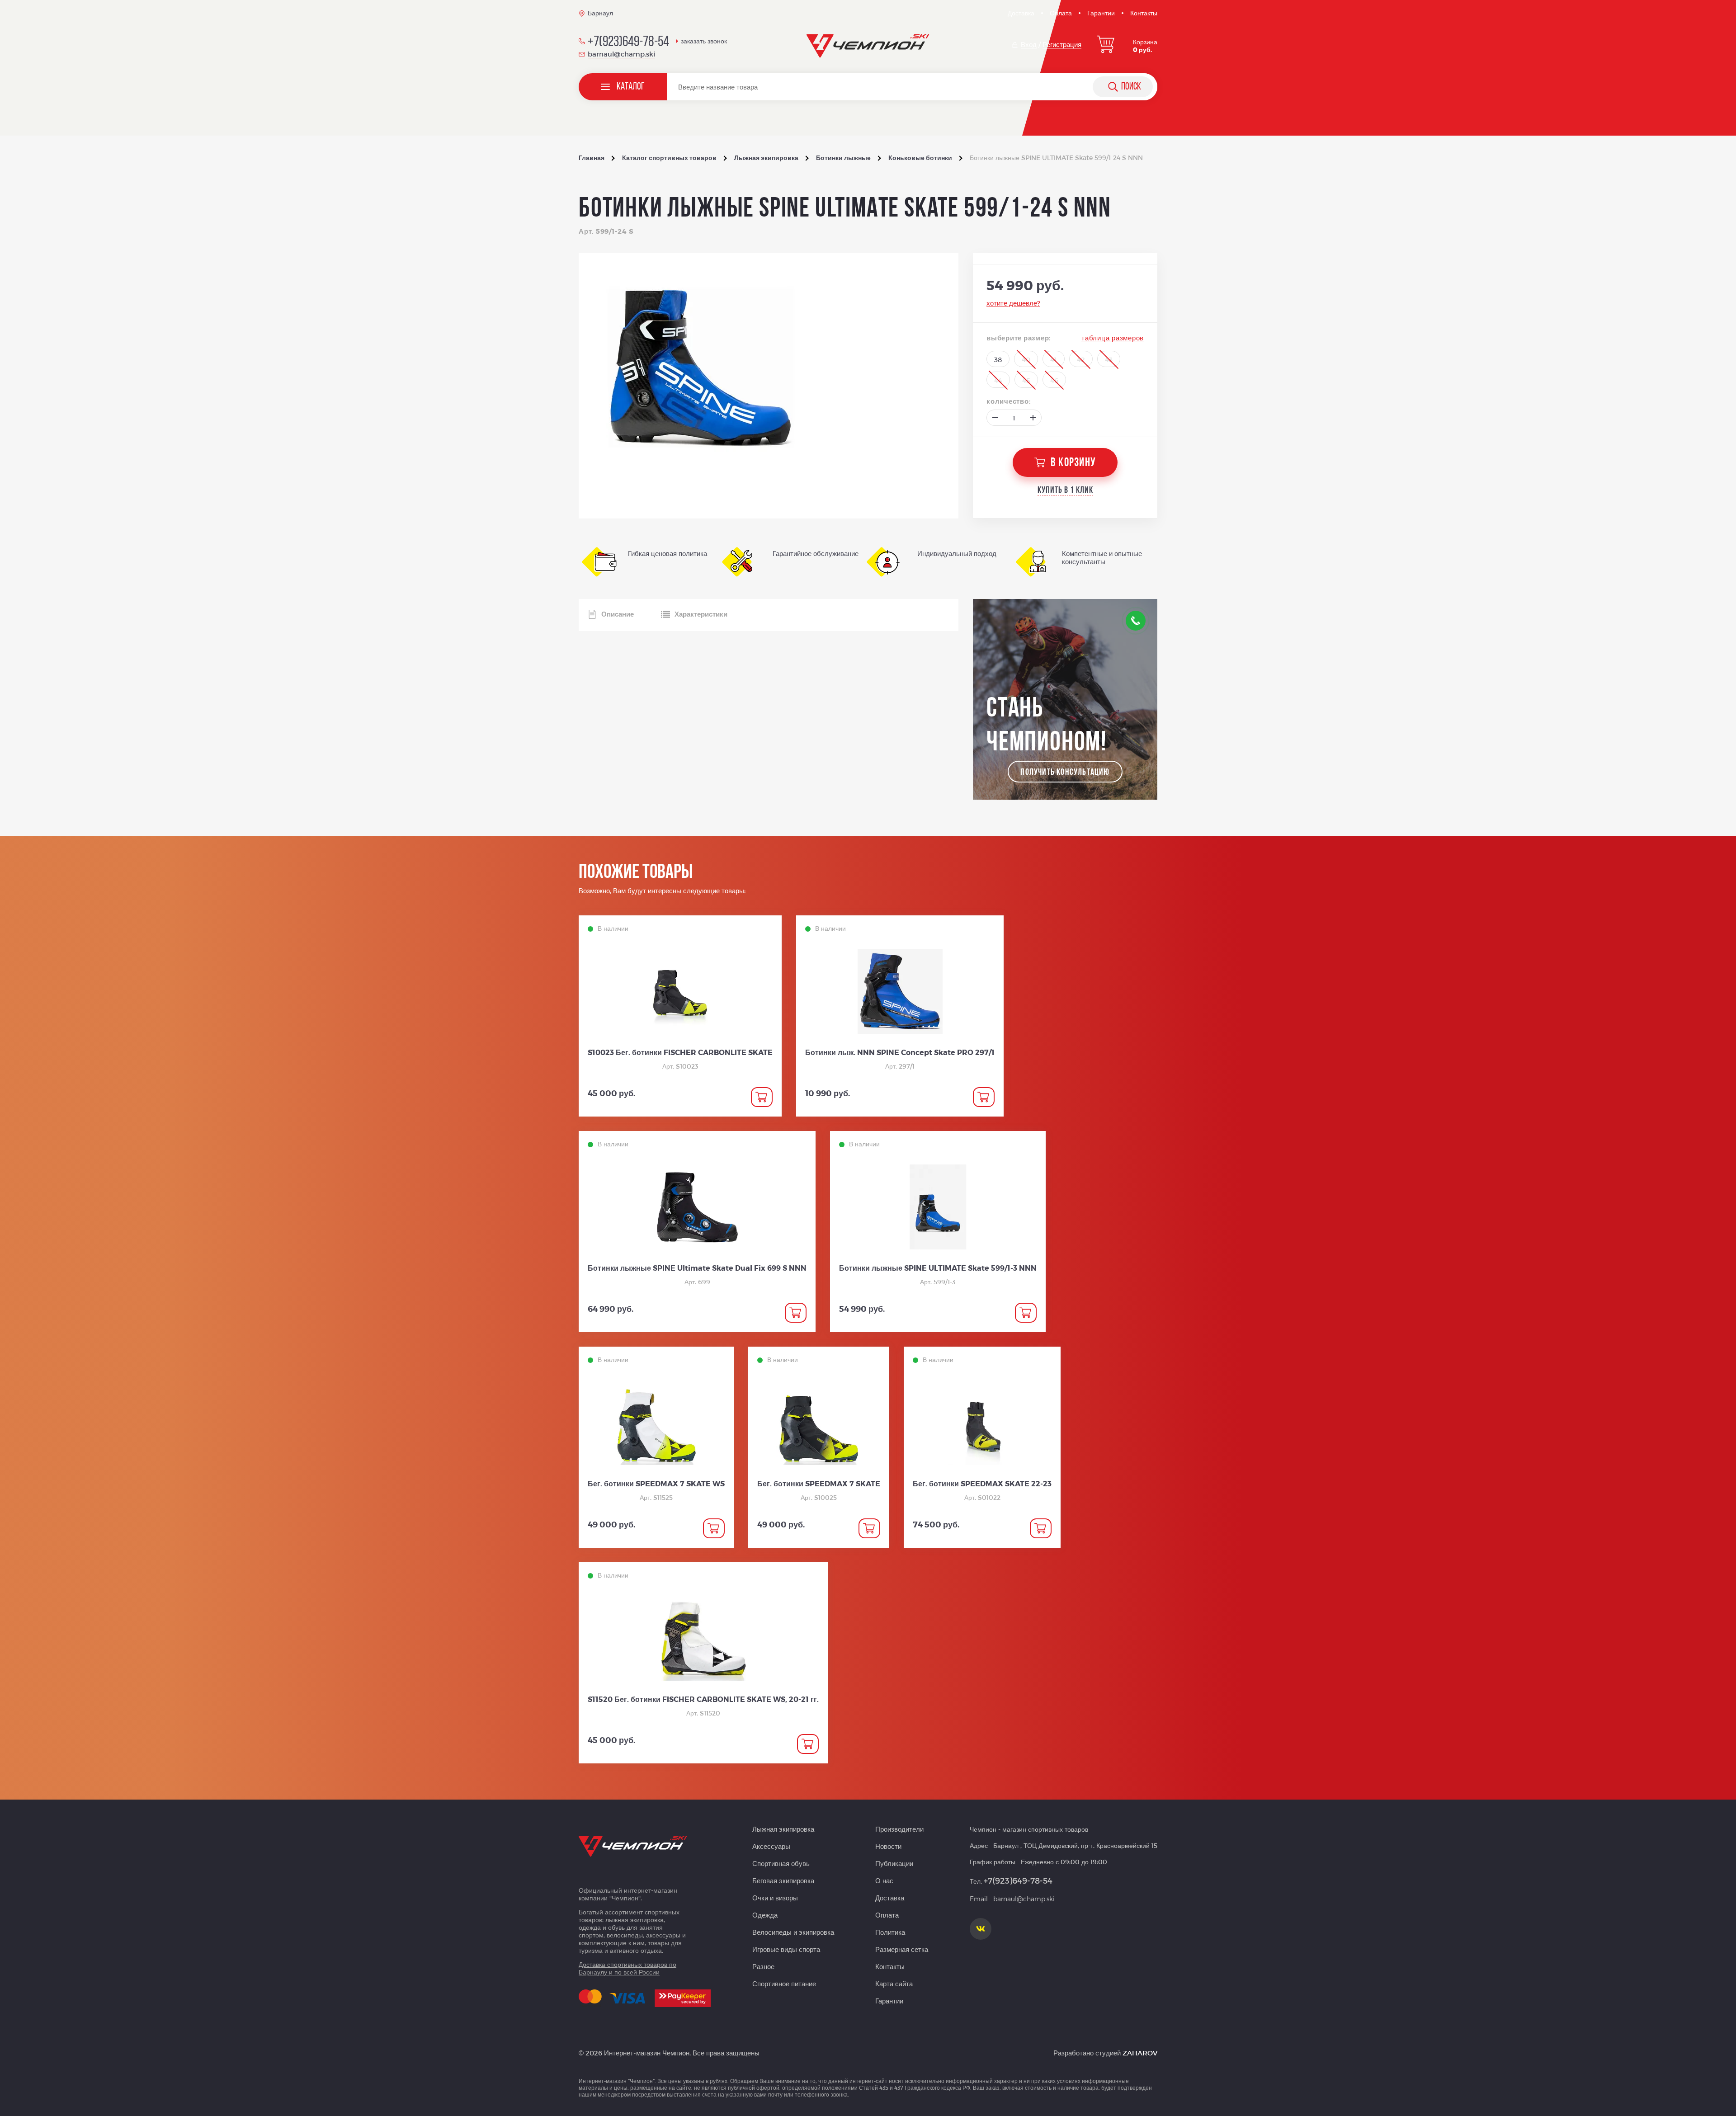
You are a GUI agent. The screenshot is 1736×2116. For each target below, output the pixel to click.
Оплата (1061, 13)
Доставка (1021, 13)
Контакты (1144, 13)
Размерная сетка (902, 1949)
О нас (884, 1880)
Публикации (894, 1863)
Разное (763, 1966)
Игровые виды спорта (786, 1949)
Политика (890, 1932)
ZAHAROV (1140, 2053)
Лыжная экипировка (783, 1829)
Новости (888, 1846)
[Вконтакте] (981, 1929)
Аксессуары (771, 1846)
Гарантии (1101, 13)
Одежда (765, 1915)
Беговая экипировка (783, 1880)
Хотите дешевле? (1013, 303)
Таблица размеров (1113, 338)
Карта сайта (894, 1984)
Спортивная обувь (781, 1863)
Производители (899, 1829)
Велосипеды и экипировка (793, 1932)
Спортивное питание (784, 1984)
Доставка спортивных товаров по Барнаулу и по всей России (627, 1968)
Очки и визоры (775, 1898)
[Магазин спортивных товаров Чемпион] (868, 46)
